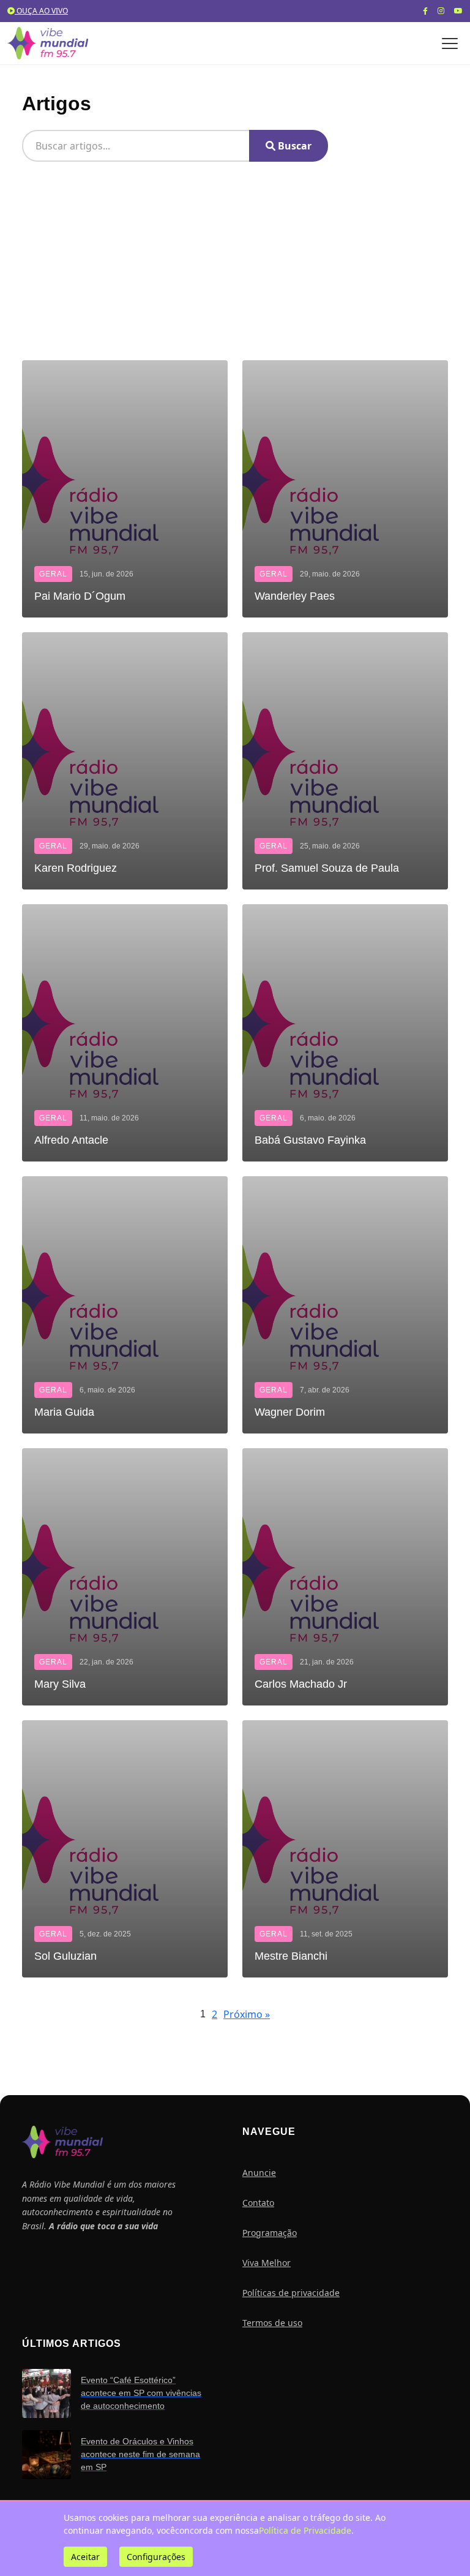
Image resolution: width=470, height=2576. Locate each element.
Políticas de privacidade (291, 2293)
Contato (258, 2203)
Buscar (293, 146)
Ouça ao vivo (41, 11)
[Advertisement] (235, 268)
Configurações (156, 2557)
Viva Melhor (267, 2263)
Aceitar (85, 2557)
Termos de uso (272, 2323)
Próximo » (247, 2014)
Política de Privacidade (305, 2530)
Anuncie (259, 2173)
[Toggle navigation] (450, 43)
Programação (270, 2233)
